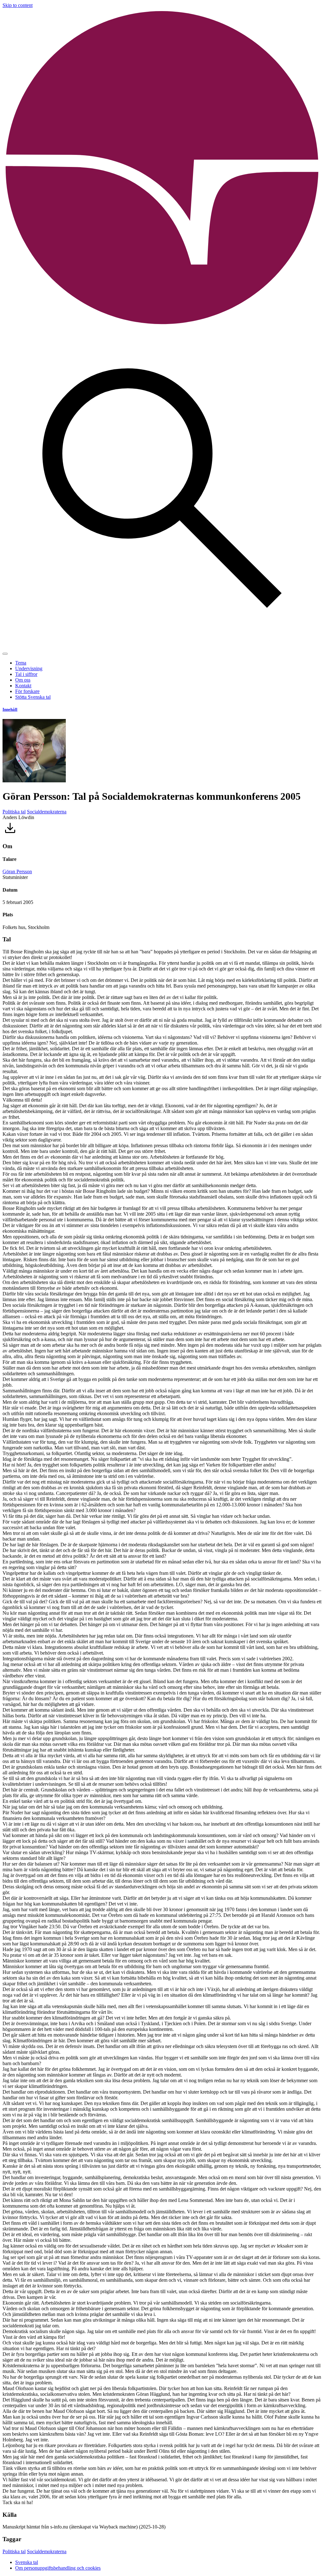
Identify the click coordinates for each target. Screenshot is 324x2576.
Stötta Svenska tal (33, 697)
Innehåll (10, 709)
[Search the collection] (162, 646)
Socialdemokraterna (47, 812)
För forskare (27, 691)
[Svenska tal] (162, 326)
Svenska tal (27, 2562)
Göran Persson (17, 871)
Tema (21, 663)
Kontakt (23, 686)
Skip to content (18, 5)
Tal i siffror (26, 674)
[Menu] (5, 654)
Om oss (23, 680)
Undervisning (29, 668)
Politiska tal (14, 812)
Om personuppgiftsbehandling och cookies (58, 2568)
